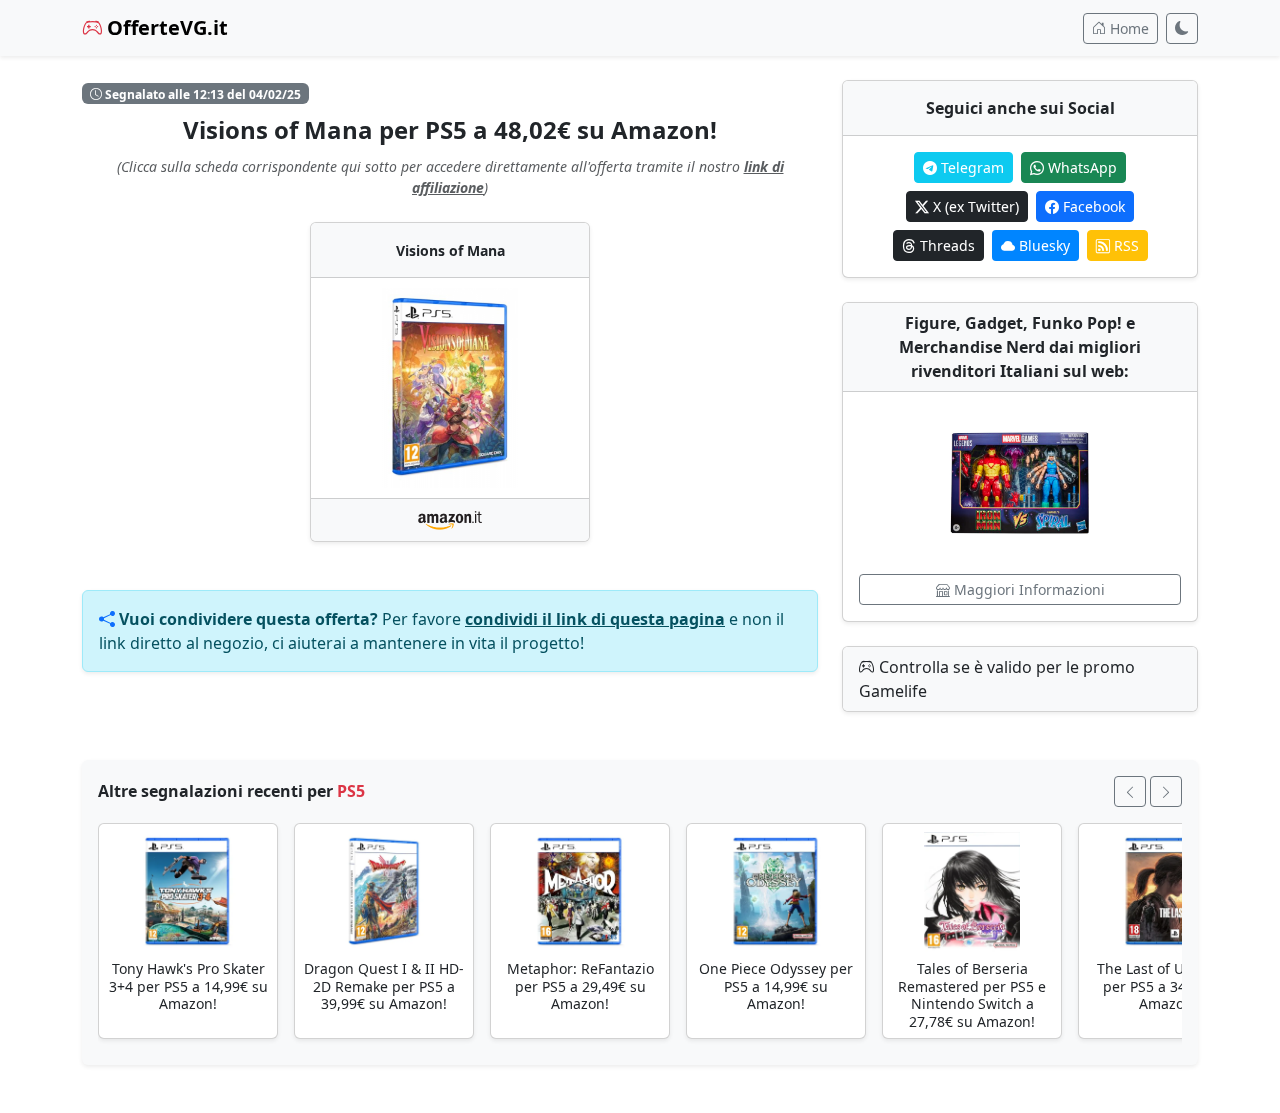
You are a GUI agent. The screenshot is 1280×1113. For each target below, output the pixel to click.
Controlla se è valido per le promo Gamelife (997, 679)
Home (1127, 28)
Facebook (1092, 206)
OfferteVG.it (165, 27)
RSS (1124, 245)
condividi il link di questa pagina (595, 619)
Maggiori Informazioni (1027, 589)
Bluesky (1042, 245)
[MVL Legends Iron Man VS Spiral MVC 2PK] (1020, 483)
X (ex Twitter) (974, 206)
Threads (945, 245)
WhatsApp (1080, 167)
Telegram (970, 167)
